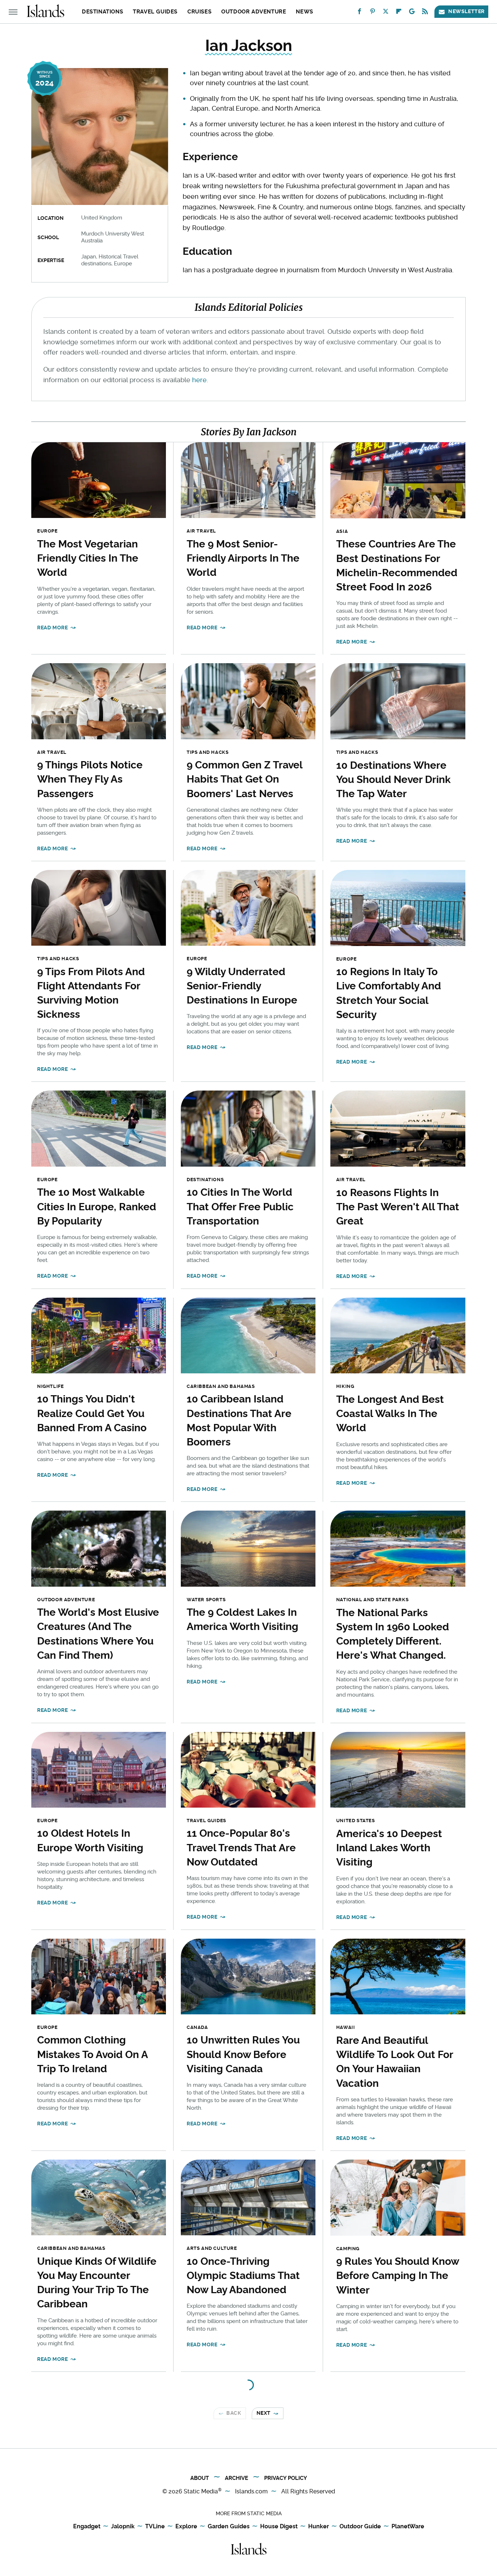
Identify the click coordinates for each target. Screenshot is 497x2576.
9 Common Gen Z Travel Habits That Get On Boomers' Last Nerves (244, 779)
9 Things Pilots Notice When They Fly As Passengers (90, 779)
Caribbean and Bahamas (221, 1386)
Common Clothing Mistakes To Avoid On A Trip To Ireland (92, 2054)
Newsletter (466, 11)
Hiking (345, 1386)
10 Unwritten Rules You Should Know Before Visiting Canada (243, 2054)
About (200, 2478)
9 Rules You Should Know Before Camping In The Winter (397, 2276)
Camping (348, 2249)
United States (356, 1821)
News (304, 12)
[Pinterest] (373, 13)
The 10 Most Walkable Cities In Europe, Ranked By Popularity (97, 1206)
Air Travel (201, 531)
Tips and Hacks (208, 752)
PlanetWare (408, 2526)
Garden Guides (229, 2526)
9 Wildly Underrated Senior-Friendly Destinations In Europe (242, 986)
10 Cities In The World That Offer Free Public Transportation (240, 1206)
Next (264, 2413)
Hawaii (346, 2027)
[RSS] (425, 13)
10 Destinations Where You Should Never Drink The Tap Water (393, 779)
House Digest (279, 2526)
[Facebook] (359, 13)
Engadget (87, 2526)
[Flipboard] (399, 13)
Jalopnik (123, 2526)
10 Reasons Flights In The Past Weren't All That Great (398, 1207)
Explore (186, 2526)
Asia (342, 531)
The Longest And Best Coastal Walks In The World (390, 1414)
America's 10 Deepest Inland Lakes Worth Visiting (389, 1848)
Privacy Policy (286, 2478)
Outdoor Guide (360, 2526)
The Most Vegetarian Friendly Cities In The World (88, 558)
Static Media (201, 2491)
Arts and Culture (212, 2248)
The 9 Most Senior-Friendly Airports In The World (243, 558)
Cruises (199, 12)
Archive (236, 2478)
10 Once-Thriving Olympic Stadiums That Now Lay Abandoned (243, 2276)
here (199, 380)
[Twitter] (386, 13)
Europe (47, 531)
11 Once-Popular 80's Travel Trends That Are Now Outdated (241, 1847)
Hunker (319, 2526)
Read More (52, 628)
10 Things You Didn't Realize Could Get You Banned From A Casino (92, 1413)
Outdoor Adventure (254, 12)
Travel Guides (155, 12)
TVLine (155, 2526)
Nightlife (50, 1386)
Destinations (102, 12)
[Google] (412, 13)
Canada (197, 2027)
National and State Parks (372, 1600)
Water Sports (206, 1600)
